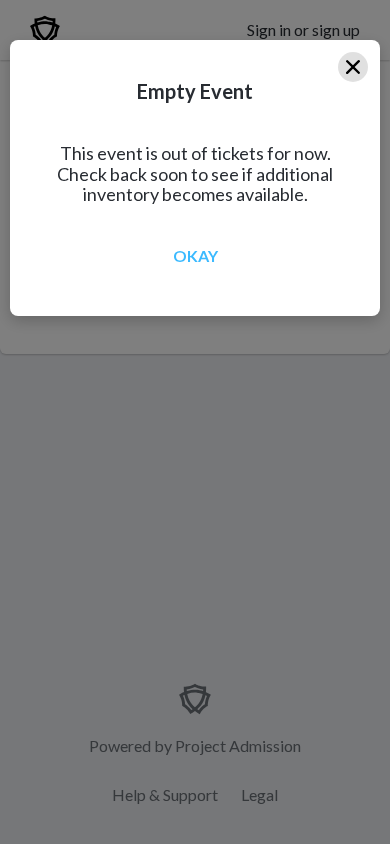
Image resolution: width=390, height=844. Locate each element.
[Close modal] (353, 67)
